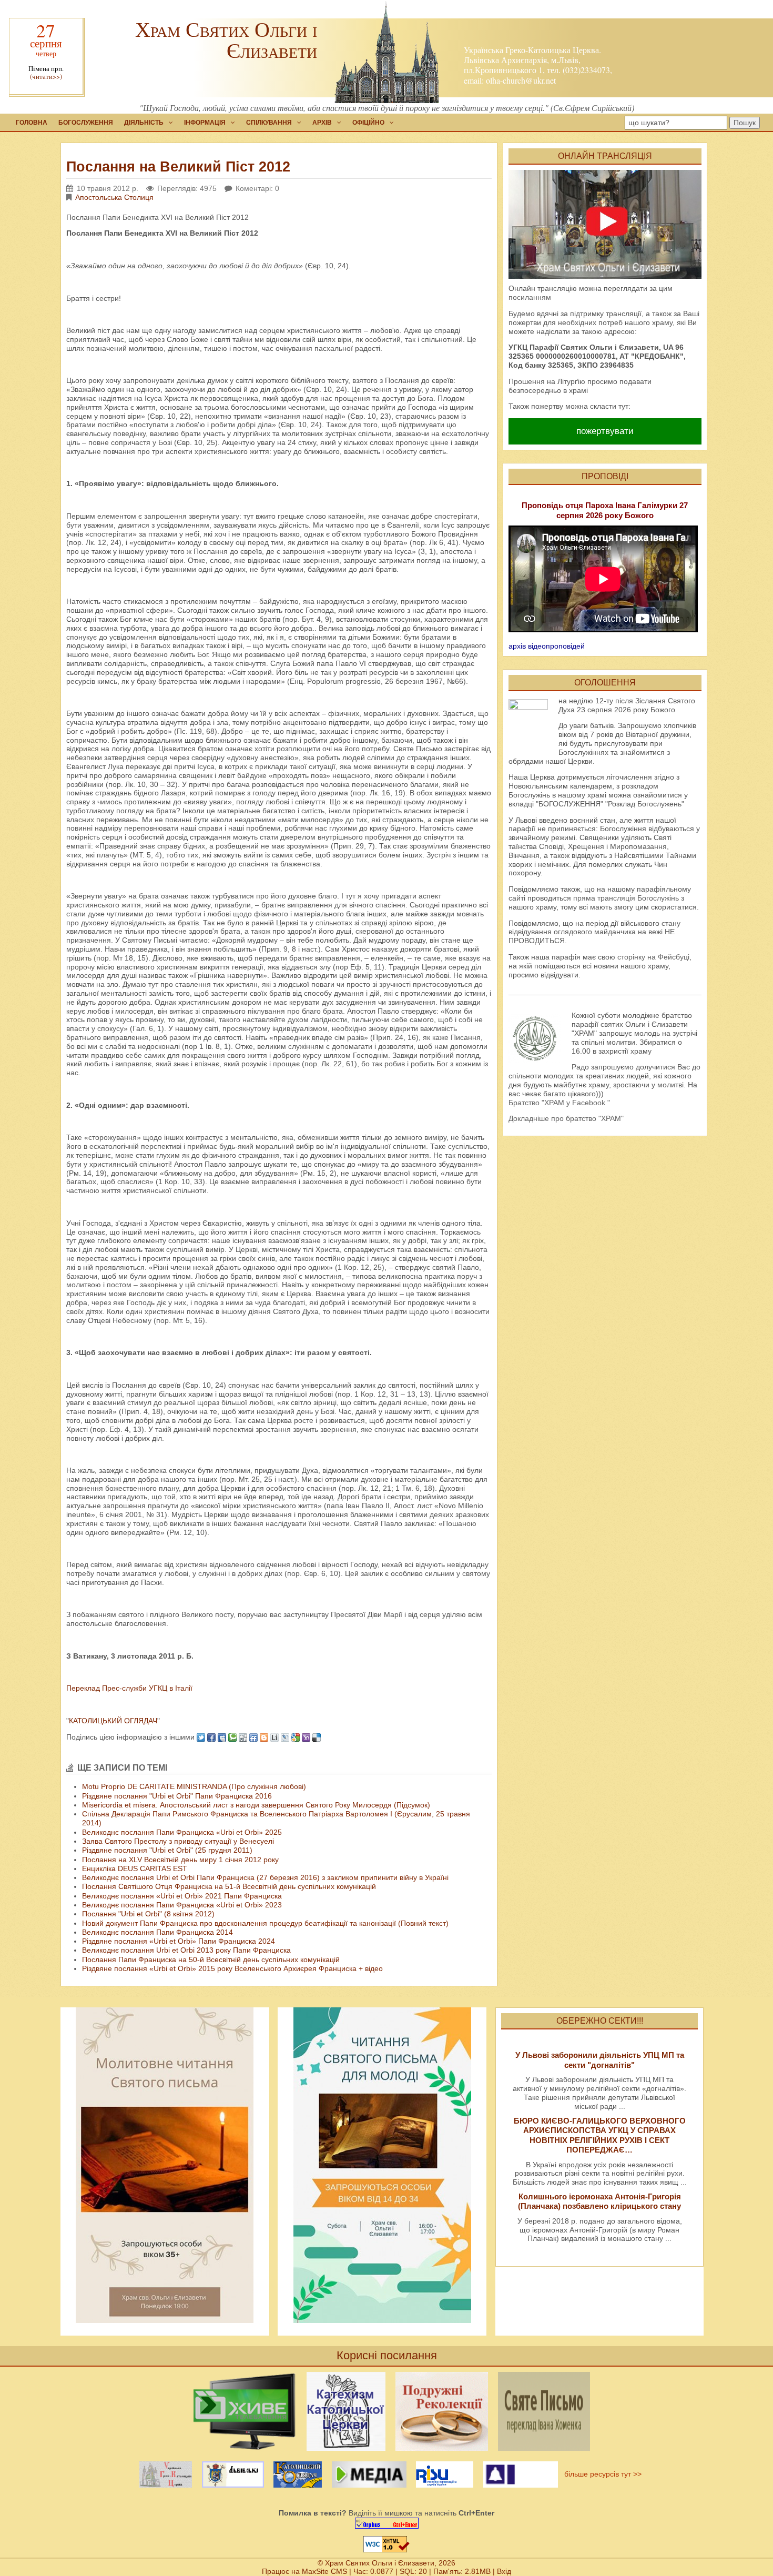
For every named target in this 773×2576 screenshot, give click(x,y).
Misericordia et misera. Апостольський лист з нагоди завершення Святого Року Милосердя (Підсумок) (256, 1805)
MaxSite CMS (324, 2571)
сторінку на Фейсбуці (653, 957)
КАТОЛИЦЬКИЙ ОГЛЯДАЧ (113, 1721)
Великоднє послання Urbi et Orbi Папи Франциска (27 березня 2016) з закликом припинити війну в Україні (265, 1877)
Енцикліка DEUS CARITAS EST (135, 1868)
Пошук (745, 123)
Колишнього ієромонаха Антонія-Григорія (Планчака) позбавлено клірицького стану (599, 2201)
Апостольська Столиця (114, 197)
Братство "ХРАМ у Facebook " (559, 1103)
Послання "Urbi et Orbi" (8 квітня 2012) (148, 1914)
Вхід (504, 2571)
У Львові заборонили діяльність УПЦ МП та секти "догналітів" (600, 2060)
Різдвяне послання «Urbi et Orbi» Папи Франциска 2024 (179, 1941)
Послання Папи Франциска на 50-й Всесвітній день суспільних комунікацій (211, 1959)
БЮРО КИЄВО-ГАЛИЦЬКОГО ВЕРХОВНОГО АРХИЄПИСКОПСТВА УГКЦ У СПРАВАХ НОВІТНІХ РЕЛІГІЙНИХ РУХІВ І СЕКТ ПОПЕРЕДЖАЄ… (600, 2135)
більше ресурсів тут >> (601, 2474)
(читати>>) (46, 77)
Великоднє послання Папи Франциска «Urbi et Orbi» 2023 (182, 1905)
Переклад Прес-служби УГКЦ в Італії (129, 1688)
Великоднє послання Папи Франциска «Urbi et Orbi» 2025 (182, 1832)
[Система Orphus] (387, 2523)
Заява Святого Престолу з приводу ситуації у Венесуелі (178, 1841)
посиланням (530, 297)
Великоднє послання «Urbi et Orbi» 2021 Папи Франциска (182, 1896)
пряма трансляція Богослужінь (626, 898)
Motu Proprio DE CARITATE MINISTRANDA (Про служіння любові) (194, 1786)
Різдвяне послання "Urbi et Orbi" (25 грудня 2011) (167, 1850)
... (622, 2106)
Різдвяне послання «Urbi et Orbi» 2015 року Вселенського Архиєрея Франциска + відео (232, 1968)
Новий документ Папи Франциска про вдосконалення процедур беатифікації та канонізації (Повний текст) (265, 1923)
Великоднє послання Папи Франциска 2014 (157, 1932)
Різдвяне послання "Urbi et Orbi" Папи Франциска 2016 (177, 1796)
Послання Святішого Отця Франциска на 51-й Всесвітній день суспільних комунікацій (229, 1886)
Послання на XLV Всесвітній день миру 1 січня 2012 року (180, 1860)
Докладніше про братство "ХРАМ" (566, 1118)
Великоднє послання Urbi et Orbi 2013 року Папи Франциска (186, 1950)
